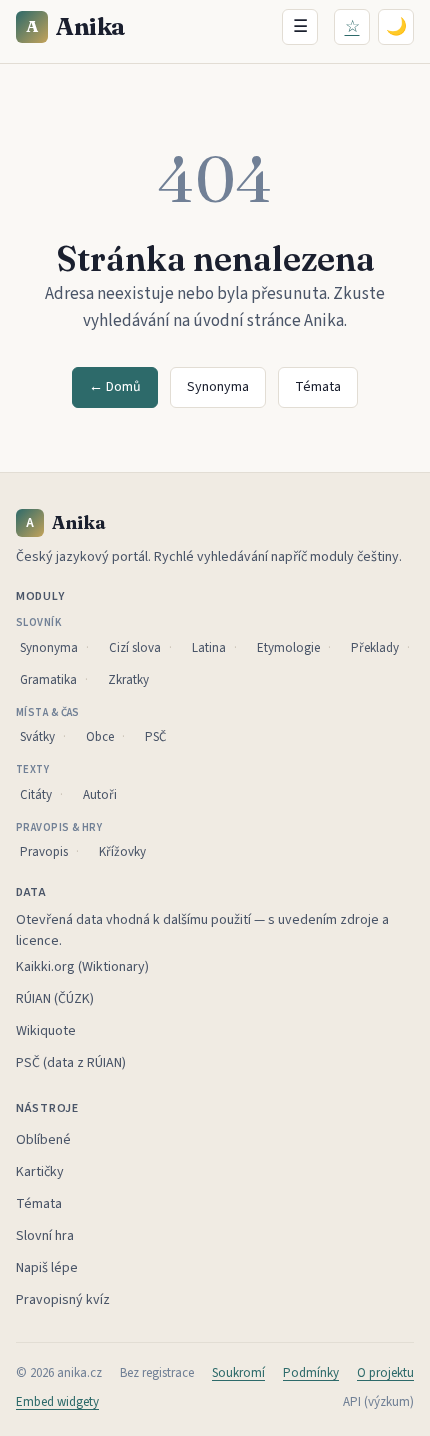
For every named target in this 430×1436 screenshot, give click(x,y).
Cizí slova (135, 648)
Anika (76, 26)
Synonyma (218, 387)
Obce (100, 737)
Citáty (36, 795)
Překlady (375, 648)
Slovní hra (45, 1236)
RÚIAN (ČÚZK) (55, 999)
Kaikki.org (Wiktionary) (82, 967)
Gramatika (48, 680)
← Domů (115, 387)
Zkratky (128, 680)
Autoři (100, 795)
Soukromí (238, 1373)
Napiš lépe (47, 1268)
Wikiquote (46, 1031)
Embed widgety (57, 1402)
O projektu (385, 1373)
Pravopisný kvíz (63, 1300)
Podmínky (311, 1373)
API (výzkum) (378, 1402)
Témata (318, 387)
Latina (209, 648)
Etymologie (288, 648)
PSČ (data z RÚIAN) (71, 1063)
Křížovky (122, 852)
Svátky (37, 737)
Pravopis (44, 852)
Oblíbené (43, 1140)
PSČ (155, 737)
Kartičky (40, 1172)
